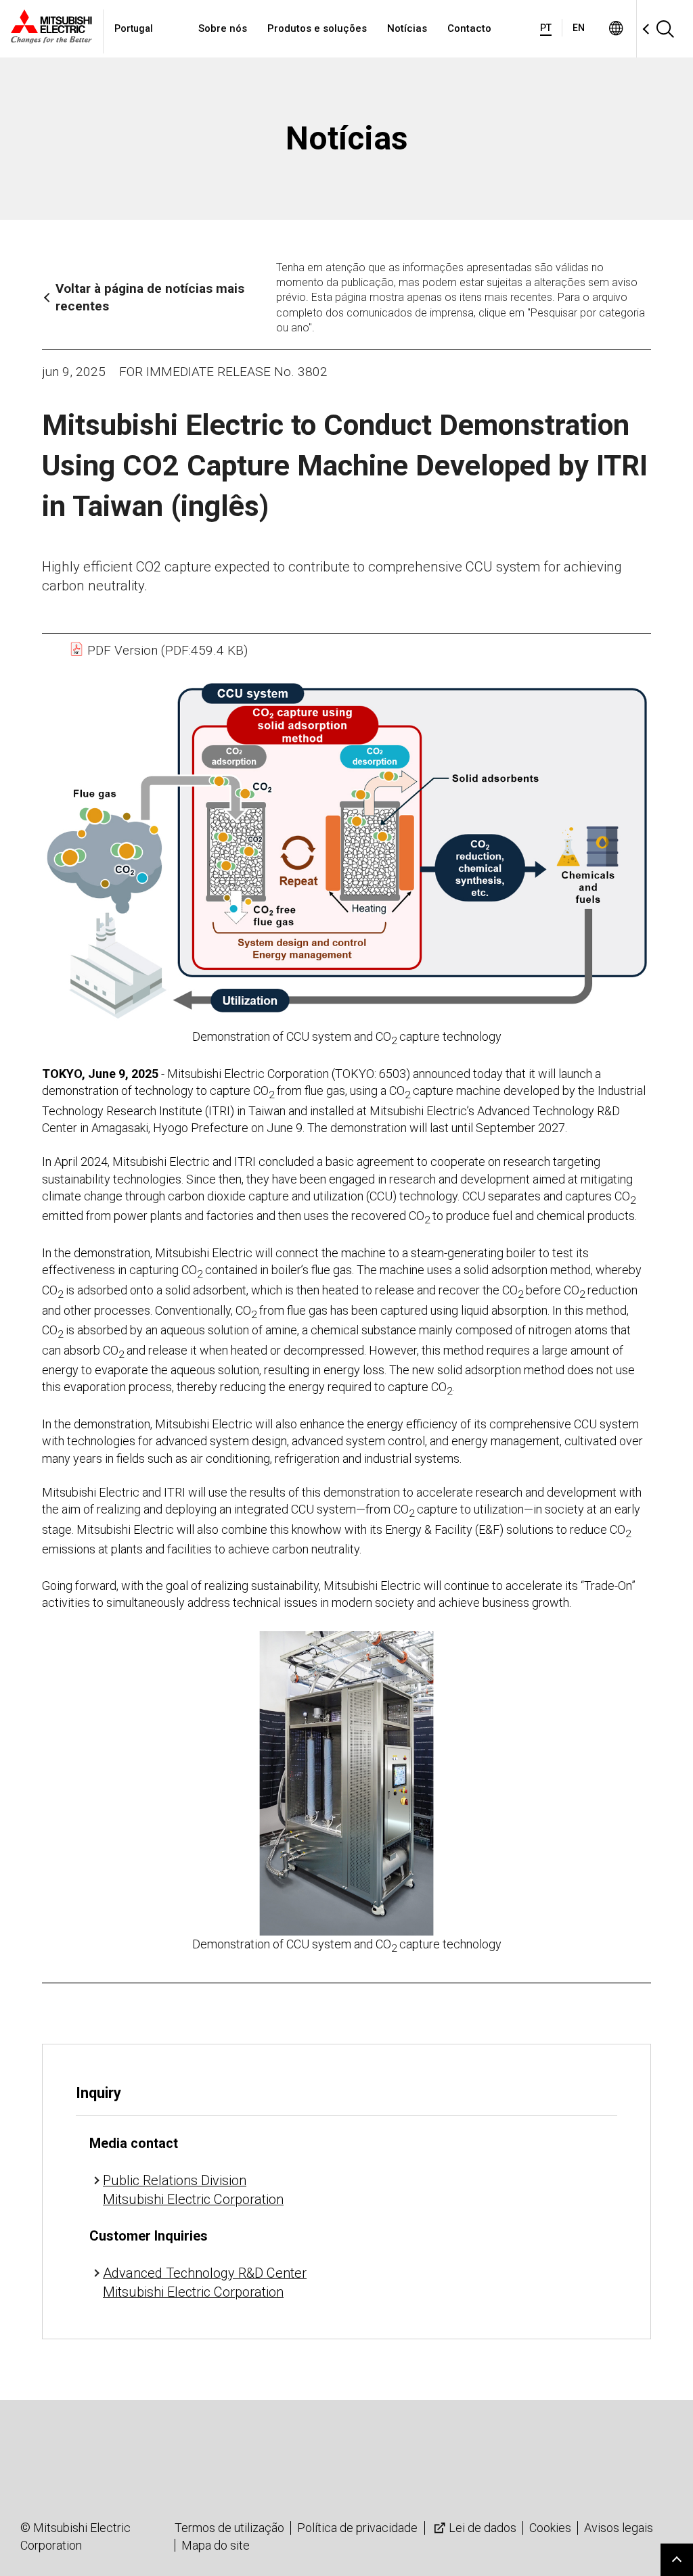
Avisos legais (619, 2528)
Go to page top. (677, 2560)
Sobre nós (223, 28)
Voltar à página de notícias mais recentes (150, 298)
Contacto (469, 28)
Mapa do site (216, 2545)
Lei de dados (483, 2528)
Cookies (550, 2528)
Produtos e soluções (317, 28)
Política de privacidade (357, 2528)
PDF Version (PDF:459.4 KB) (166, 650)
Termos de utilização (229, 2528)
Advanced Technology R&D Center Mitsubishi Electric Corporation (205, 2282)
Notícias (407, 28)
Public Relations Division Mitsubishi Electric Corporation (193, 2190)
